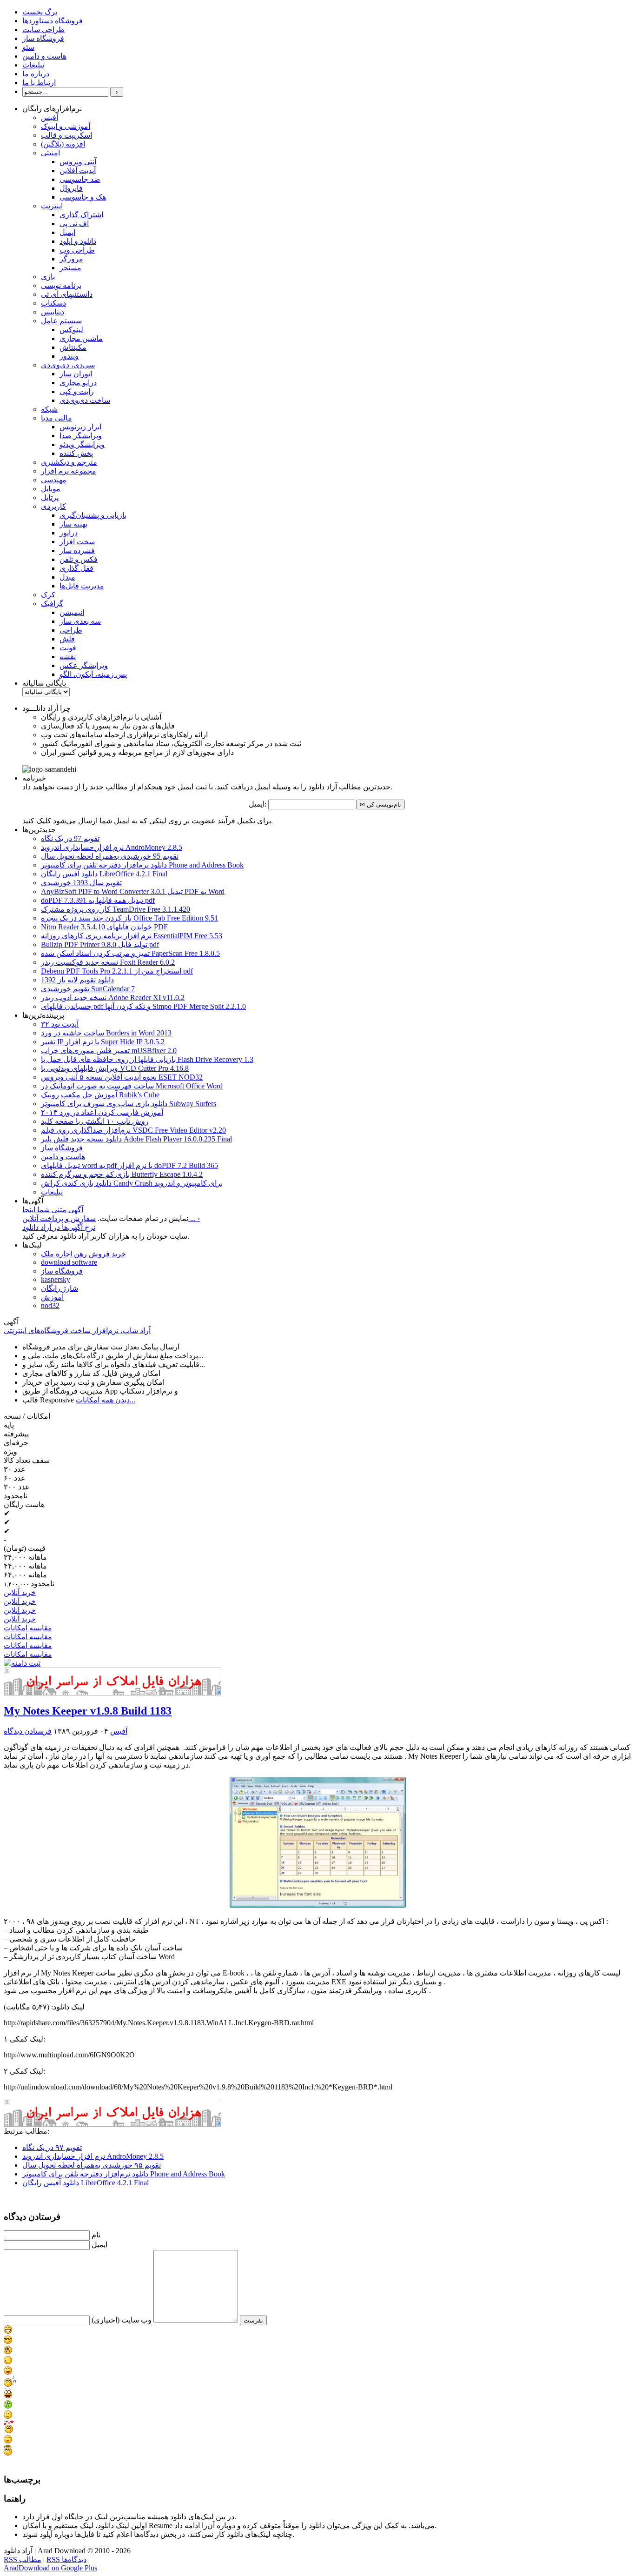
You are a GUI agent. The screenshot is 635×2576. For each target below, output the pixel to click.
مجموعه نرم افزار (69, 471)
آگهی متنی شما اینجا (53, 1210)
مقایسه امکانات (28, 1628)
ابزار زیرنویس (80, 427)
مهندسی (54, 480)
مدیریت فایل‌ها (82, 586)
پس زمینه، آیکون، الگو (93, 674)
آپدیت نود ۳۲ (60, 1024)
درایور (69, 533)
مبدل (67, 577)
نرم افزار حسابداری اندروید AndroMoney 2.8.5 (112, 847)
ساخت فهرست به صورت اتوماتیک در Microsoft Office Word (132, 1086)
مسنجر (70, 268)
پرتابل (50, 497)
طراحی (71, 630)
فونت (68, 648)
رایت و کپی (77, 391)
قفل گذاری (76, 568)
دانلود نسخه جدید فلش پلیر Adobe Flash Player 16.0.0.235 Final (136, 1139)
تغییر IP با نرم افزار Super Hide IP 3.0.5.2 (103, 1042)
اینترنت (52, 206)
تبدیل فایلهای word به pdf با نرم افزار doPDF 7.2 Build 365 (129, 1165)
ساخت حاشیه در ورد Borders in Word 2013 (106, 1033)
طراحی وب (77, 250)
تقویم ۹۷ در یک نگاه (52, 2147)
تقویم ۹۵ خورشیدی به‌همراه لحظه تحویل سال (92, 2165)
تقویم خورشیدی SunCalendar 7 (88, 989)
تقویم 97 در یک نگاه (70, 838)
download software (69, 1262)
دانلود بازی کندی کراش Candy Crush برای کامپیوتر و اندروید (132, 1183)
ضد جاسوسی (80, 179)
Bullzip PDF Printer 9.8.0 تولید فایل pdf (100, 944)
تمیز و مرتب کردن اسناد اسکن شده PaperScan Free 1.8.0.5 (130, 953)
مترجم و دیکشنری (69, 462)
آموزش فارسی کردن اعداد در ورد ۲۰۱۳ (102, 1112)
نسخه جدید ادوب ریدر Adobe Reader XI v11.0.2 (113, 998)
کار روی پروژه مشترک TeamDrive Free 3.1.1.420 (116, 909)
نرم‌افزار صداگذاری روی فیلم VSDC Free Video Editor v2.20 (133, 1130)
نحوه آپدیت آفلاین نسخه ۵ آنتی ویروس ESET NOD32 (122, 1077)
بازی (48, 277)
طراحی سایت (43, 30)
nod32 (50, 1305)
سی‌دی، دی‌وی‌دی (68, 365)
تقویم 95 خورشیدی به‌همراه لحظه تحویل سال (110, 856)
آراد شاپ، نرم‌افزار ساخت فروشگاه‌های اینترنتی (77, 1331)
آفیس (50, 117)
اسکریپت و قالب (66, 135)
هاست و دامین (44, 56)
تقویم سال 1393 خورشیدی (81, 883)
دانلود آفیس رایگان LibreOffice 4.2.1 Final (104, 874)
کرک (48, 595)
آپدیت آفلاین (78, 170)
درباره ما (36, 74)
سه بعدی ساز (80, 621)
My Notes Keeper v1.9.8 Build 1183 (88, 1711)
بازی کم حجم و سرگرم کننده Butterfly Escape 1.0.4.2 (122, 1174)
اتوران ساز (76, 374)
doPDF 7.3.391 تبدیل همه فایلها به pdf (98, 900)
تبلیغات (33, 65)
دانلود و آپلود (78, 241)
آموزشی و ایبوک (66, 126)
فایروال (71, 188)
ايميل (99, 2245)
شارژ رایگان (60, 1288)
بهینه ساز (73, 524)
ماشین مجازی (81, 338)
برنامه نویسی (61, 285)
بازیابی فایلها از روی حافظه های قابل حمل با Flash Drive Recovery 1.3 (147, 1059)
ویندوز (69, 356)
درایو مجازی (78, 383)
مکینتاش (73, 347)
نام (96, 2235)
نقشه (68, 657)
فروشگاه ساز (43, 38)
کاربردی (53, 506)
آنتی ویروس (78, 162)
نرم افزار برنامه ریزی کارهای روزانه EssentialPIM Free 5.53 (132, 936)
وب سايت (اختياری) (122, 2320)
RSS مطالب (23, 2559)
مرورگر (71, 259)
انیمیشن (72, 612)
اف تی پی (74, 224)
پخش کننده (76, 453)
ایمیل (67, 232)
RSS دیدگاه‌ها (66, 2559)
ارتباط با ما (39, 83)
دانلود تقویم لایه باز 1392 (77, 980)
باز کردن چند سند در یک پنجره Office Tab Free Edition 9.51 (129, 918)
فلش (67, 639)
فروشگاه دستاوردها (53, 21)
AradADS (219, 1692)
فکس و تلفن (79, 559)
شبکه (49, 409)
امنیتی (50, 153)
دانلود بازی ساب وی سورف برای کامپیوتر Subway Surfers (129, 1104)
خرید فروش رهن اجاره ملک (83, 1254)
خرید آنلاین (20, 1592)
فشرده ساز (77, 551)
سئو (28, 47)
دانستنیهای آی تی (67, 294)
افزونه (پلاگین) (63, 144)
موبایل (51, 489)
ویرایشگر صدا (81, 436)
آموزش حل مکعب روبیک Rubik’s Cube (100, 1095)
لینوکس (71, 330)
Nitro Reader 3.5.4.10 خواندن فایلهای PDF (104, 927)
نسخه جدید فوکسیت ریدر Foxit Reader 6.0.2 (108, 962)
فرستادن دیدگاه (28, 1731)
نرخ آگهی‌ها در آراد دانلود (59, 1227)
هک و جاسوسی (83, 197)
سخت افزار (77, 542)
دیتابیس (53, 312)
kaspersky (56, 1279)
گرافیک (52, 604)
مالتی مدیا (56, 418)
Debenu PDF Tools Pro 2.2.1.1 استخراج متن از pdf (117, 971)
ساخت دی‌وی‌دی (85, 400)
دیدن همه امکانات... (106, 1400)
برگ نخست (40, 12)
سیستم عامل (61, 321)
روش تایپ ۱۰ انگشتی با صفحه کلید (95, 1121)
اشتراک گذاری (81, 215)
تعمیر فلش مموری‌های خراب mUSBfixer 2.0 (109, 1051)
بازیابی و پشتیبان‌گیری (93, 515)
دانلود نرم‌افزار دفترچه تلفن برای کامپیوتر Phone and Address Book (142, 865)
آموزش (52, 1297)
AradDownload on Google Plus (50, 2568)
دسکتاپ (53, 303)
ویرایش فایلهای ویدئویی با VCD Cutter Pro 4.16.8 (115, 1068)
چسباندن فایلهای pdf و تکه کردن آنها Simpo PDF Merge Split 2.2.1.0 (143, 1006)
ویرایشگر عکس (84, 665)
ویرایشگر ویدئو (82, 444)
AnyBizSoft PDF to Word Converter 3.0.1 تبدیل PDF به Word (133, 891)
